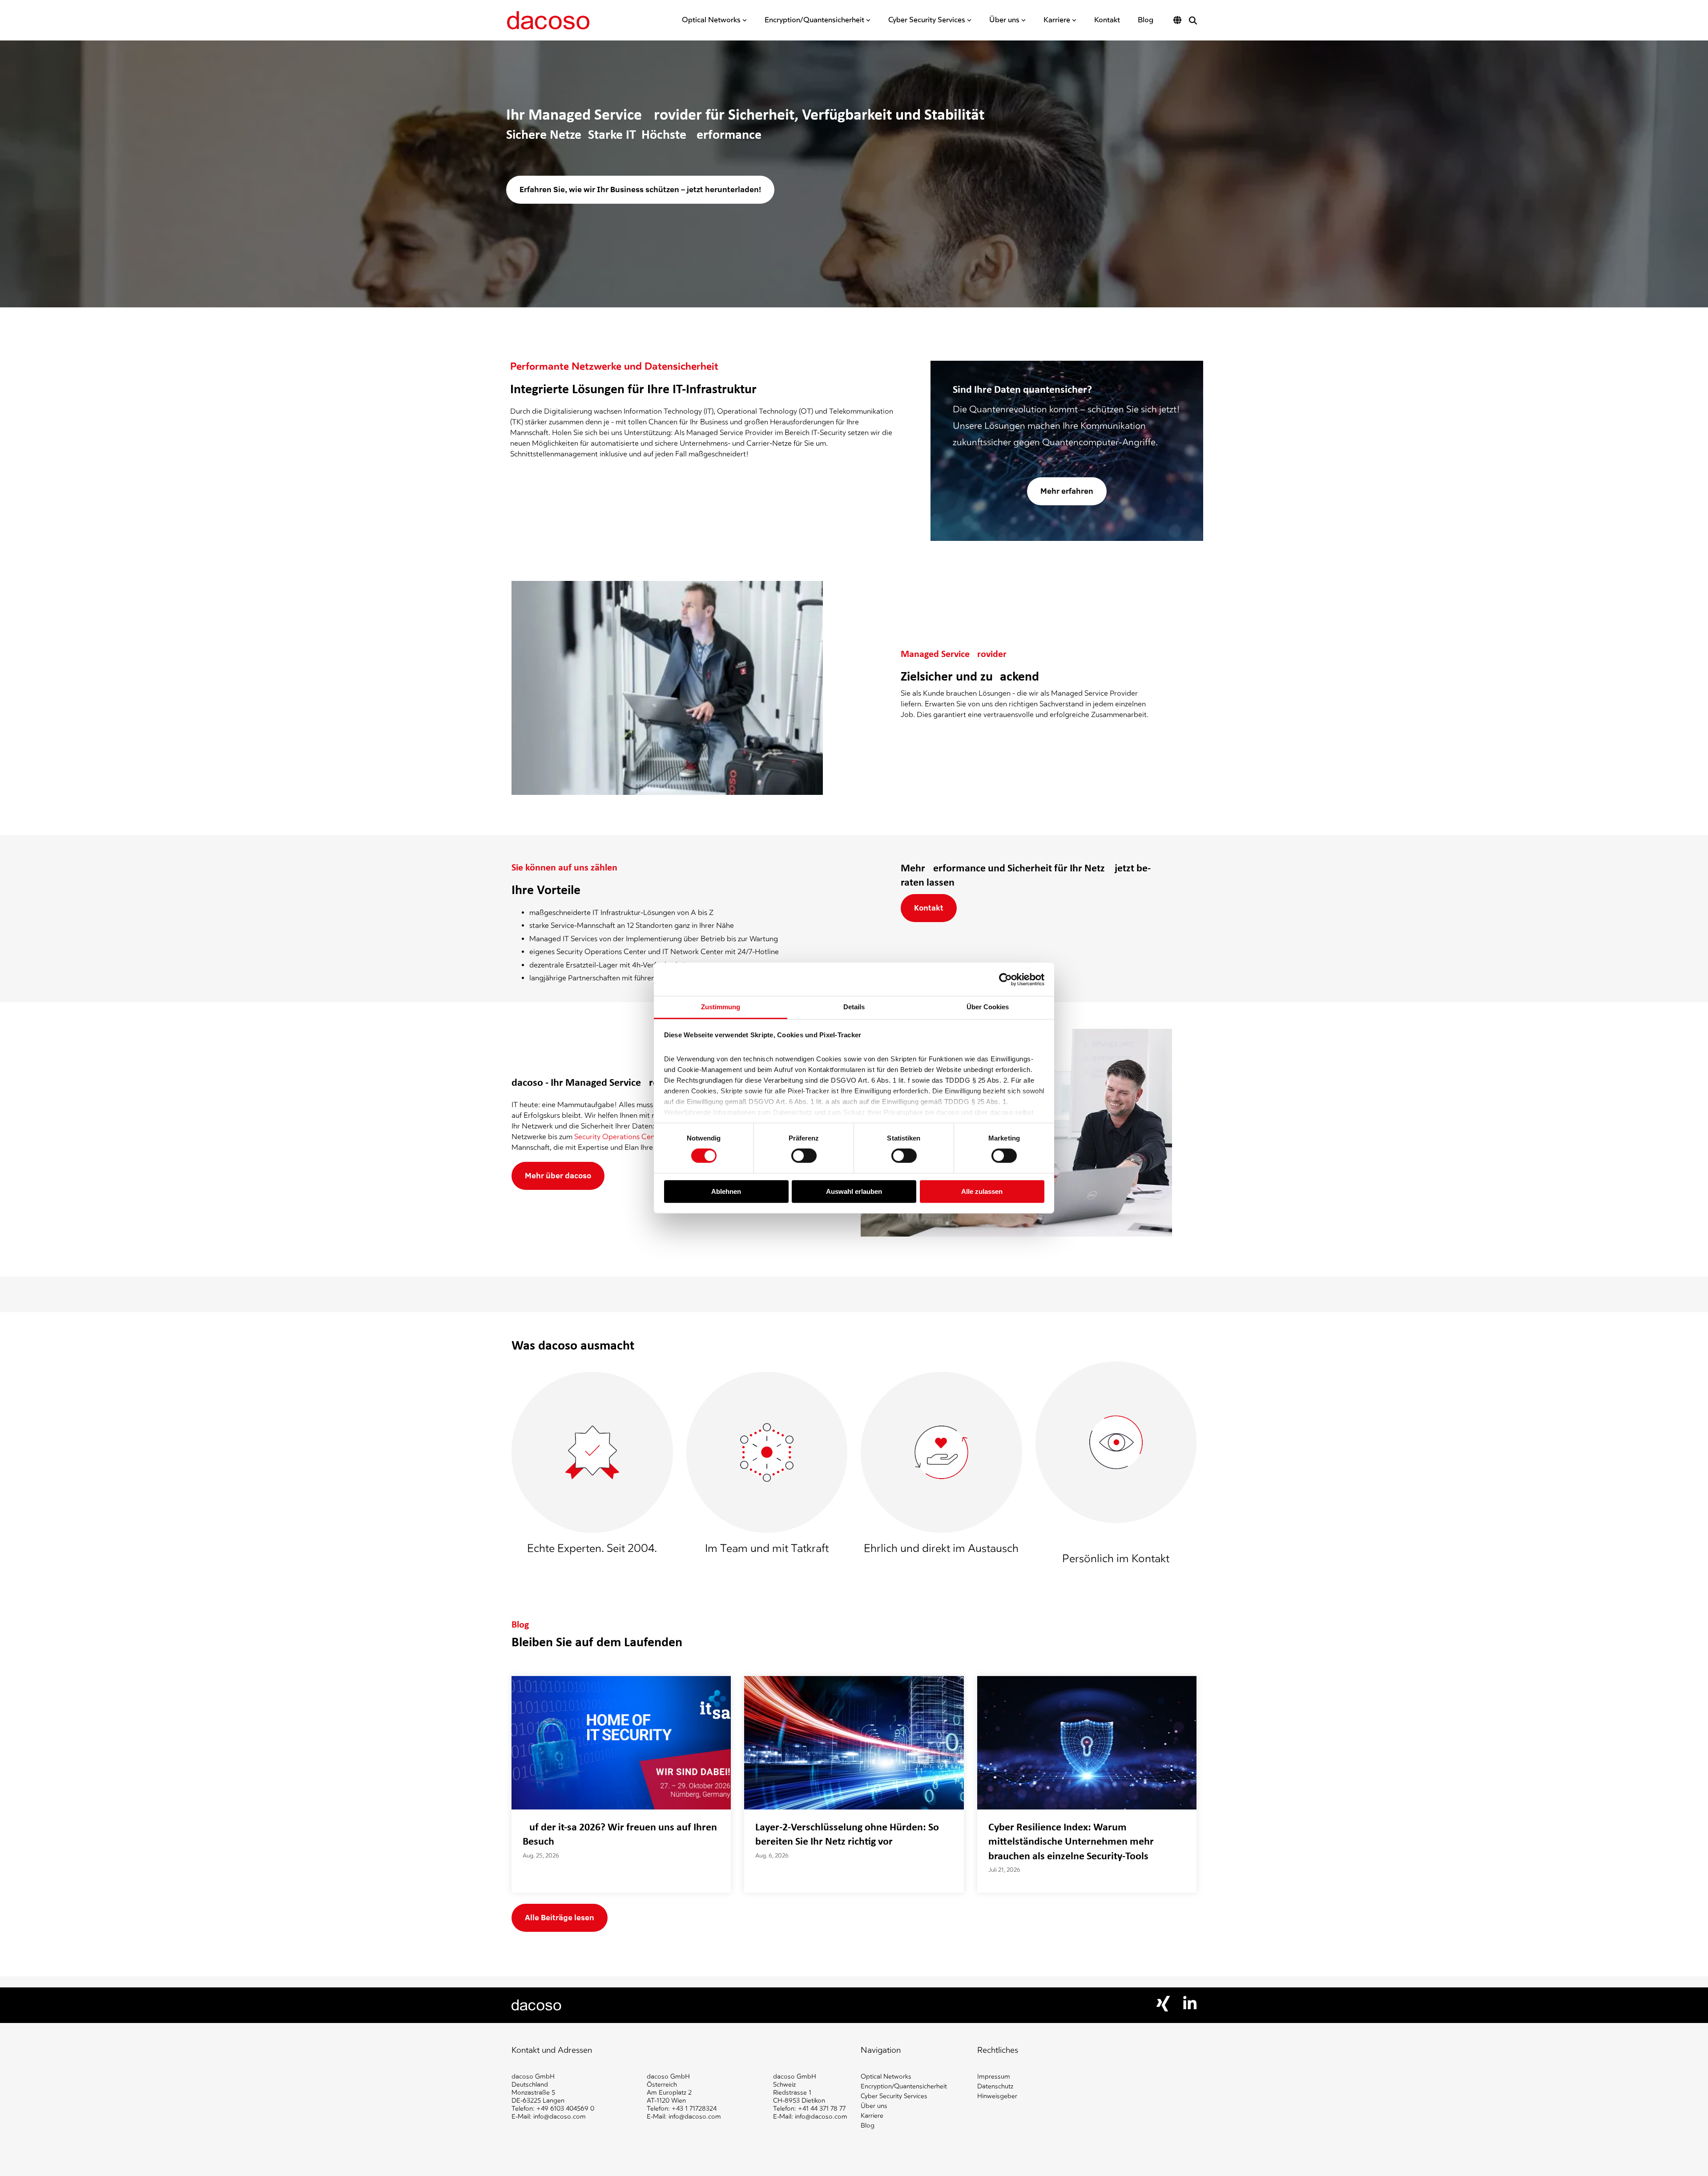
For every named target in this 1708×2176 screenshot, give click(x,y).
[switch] (804, 1156)
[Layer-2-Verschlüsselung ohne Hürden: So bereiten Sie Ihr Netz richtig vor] (854, 1743)
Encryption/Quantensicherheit (814, 20)
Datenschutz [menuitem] (995, 2086)
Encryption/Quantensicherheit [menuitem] (904, 2086)
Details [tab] (854, 1007)
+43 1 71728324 (694, 2109)
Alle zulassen (982, 1191)
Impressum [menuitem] (994, 2077)
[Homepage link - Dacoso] (537, 2006)
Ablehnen (726, 1191)
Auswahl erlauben (854, 1191)
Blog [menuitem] (868, 2126)
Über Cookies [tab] (988, 1007)
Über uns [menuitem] (874, 2106)
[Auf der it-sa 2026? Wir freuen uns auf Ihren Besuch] (621, 1743)
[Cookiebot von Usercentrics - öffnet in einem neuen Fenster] (1005, 979)
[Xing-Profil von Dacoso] (1163, 2009)
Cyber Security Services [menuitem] (894, 2096)
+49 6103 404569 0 (565, 2109)
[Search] (1193, 20)
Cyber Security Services (927, 20)
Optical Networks (711, 20)
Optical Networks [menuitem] (886, 2077)
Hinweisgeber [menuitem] (997, 2096)
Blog (1146, 20)
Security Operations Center (619, 1137)
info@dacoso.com (560, 2117)
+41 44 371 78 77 (822, 2109)
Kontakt (1107, 20)
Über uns (1004, 20)
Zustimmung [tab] (721, 1007)
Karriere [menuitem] (872, 2116)
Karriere (1057, 20)
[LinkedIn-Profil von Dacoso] (1190, 2007)
